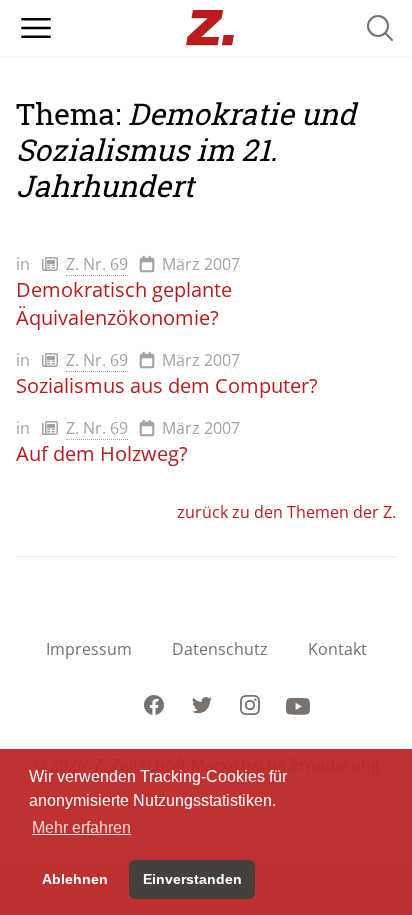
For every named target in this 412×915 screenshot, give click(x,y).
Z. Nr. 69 (97, 264)
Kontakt (337, 649)
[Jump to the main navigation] (36, 28)
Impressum (89, 649)
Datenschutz (220, 649)
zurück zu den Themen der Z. (286, 512)
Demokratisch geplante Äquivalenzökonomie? (124, 303)
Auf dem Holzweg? (102, 453)
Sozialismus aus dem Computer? (167, 385)
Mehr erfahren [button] (81, 827)
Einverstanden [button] (192, 879)
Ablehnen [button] (75, 879)
